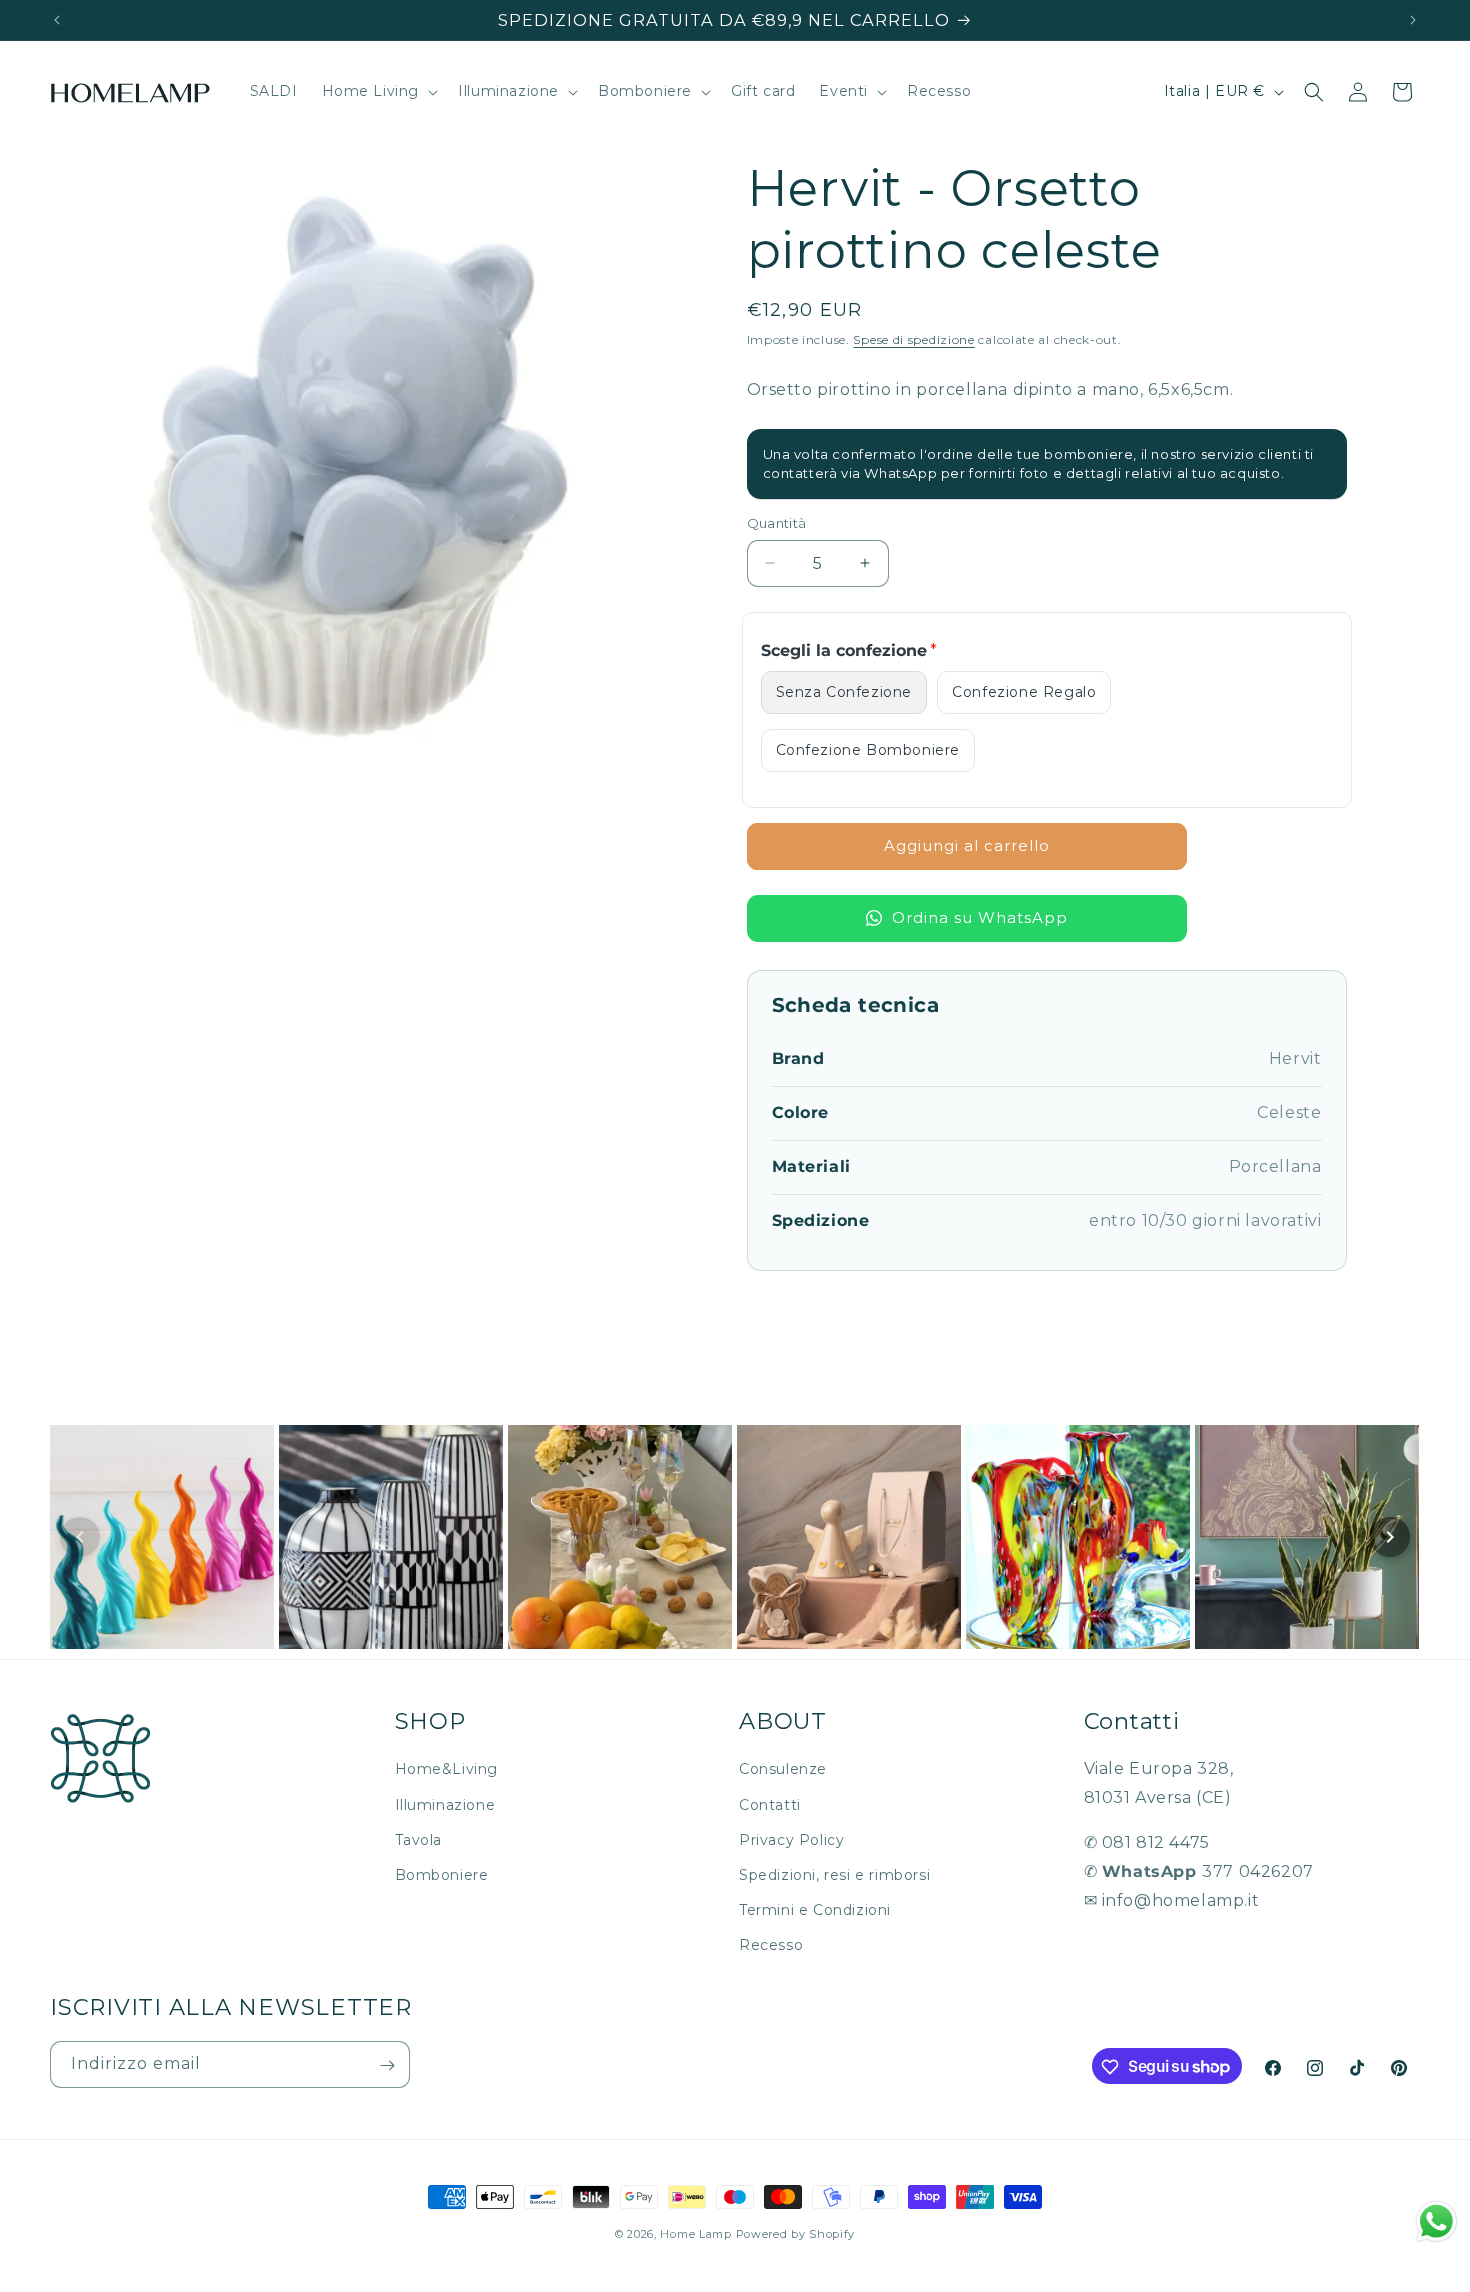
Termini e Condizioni (815, 1910)
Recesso (771, 1946)
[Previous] (80, 1537)
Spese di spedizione (913, 339)
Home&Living (447, 1770)
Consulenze (783, 1770)
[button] (378, 92)
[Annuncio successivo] (1413, 20)
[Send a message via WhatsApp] (1436, 2221)
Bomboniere (442, 1875)
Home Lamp (695, 2234)
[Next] (1390, 1537)
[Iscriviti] (387, 2065)
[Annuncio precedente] (57, 20)
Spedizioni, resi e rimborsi (834, 1875)
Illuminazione (445, 1805)
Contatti (770, 1805)
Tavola (419, 1840)
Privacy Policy (791, 1840)
